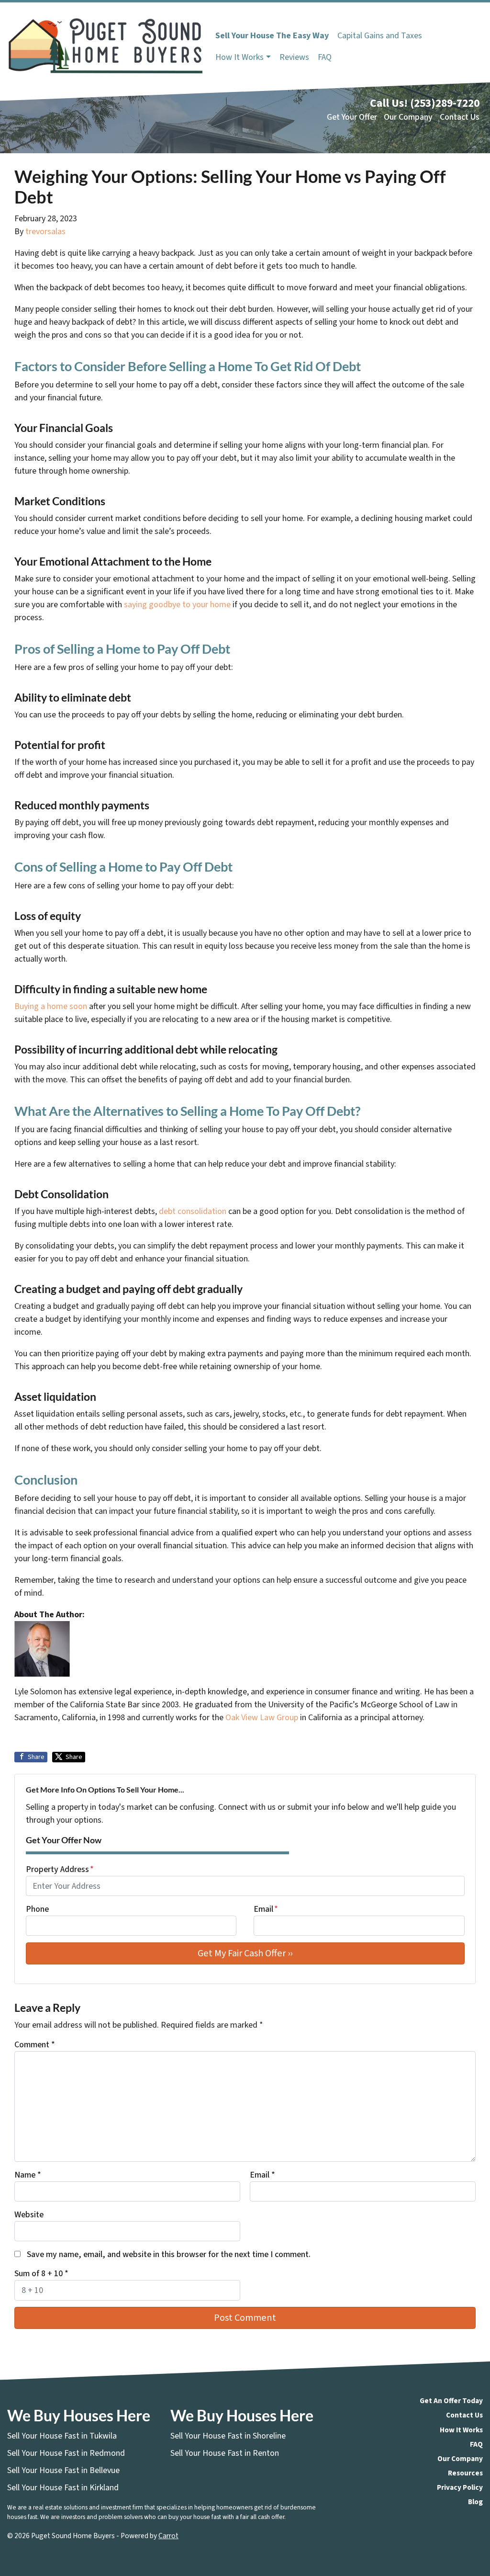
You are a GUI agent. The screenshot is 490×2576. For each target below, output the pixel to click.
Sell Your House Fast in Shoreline (228, 2436)
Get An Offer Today (451, 2401)
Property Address (60, 1869)
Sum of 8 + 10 (41, 2274)
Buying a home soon (51, 1006)
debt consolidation (192, 1211)
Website (29, 2215)
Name (28, 2175)
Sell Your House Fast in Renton (225, 2453)
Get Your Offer (352, 117)
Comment (35, 2045)
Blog (475, 2502)
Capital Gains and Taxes (380, 36)
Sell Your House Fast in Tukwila (62, 2436)
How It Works (239, 57)
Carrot (168, 2536)
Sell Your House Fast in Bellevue (63, 2470)
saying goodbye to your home (176, 605)
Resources (465, 2473)
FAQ (325, 57)
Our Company (408, 117)
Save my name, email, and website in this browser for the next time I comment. (169, 2254)
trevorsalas (45, 232)
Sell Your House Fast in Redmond (66, 2453)
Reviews (294, 57)
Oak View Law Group (262, 1718)
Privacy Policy (460, 2487)
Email (266, 1909)
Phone (37, 1909)
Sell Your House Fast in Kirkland (63, 2488)
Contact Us (460, 117)
